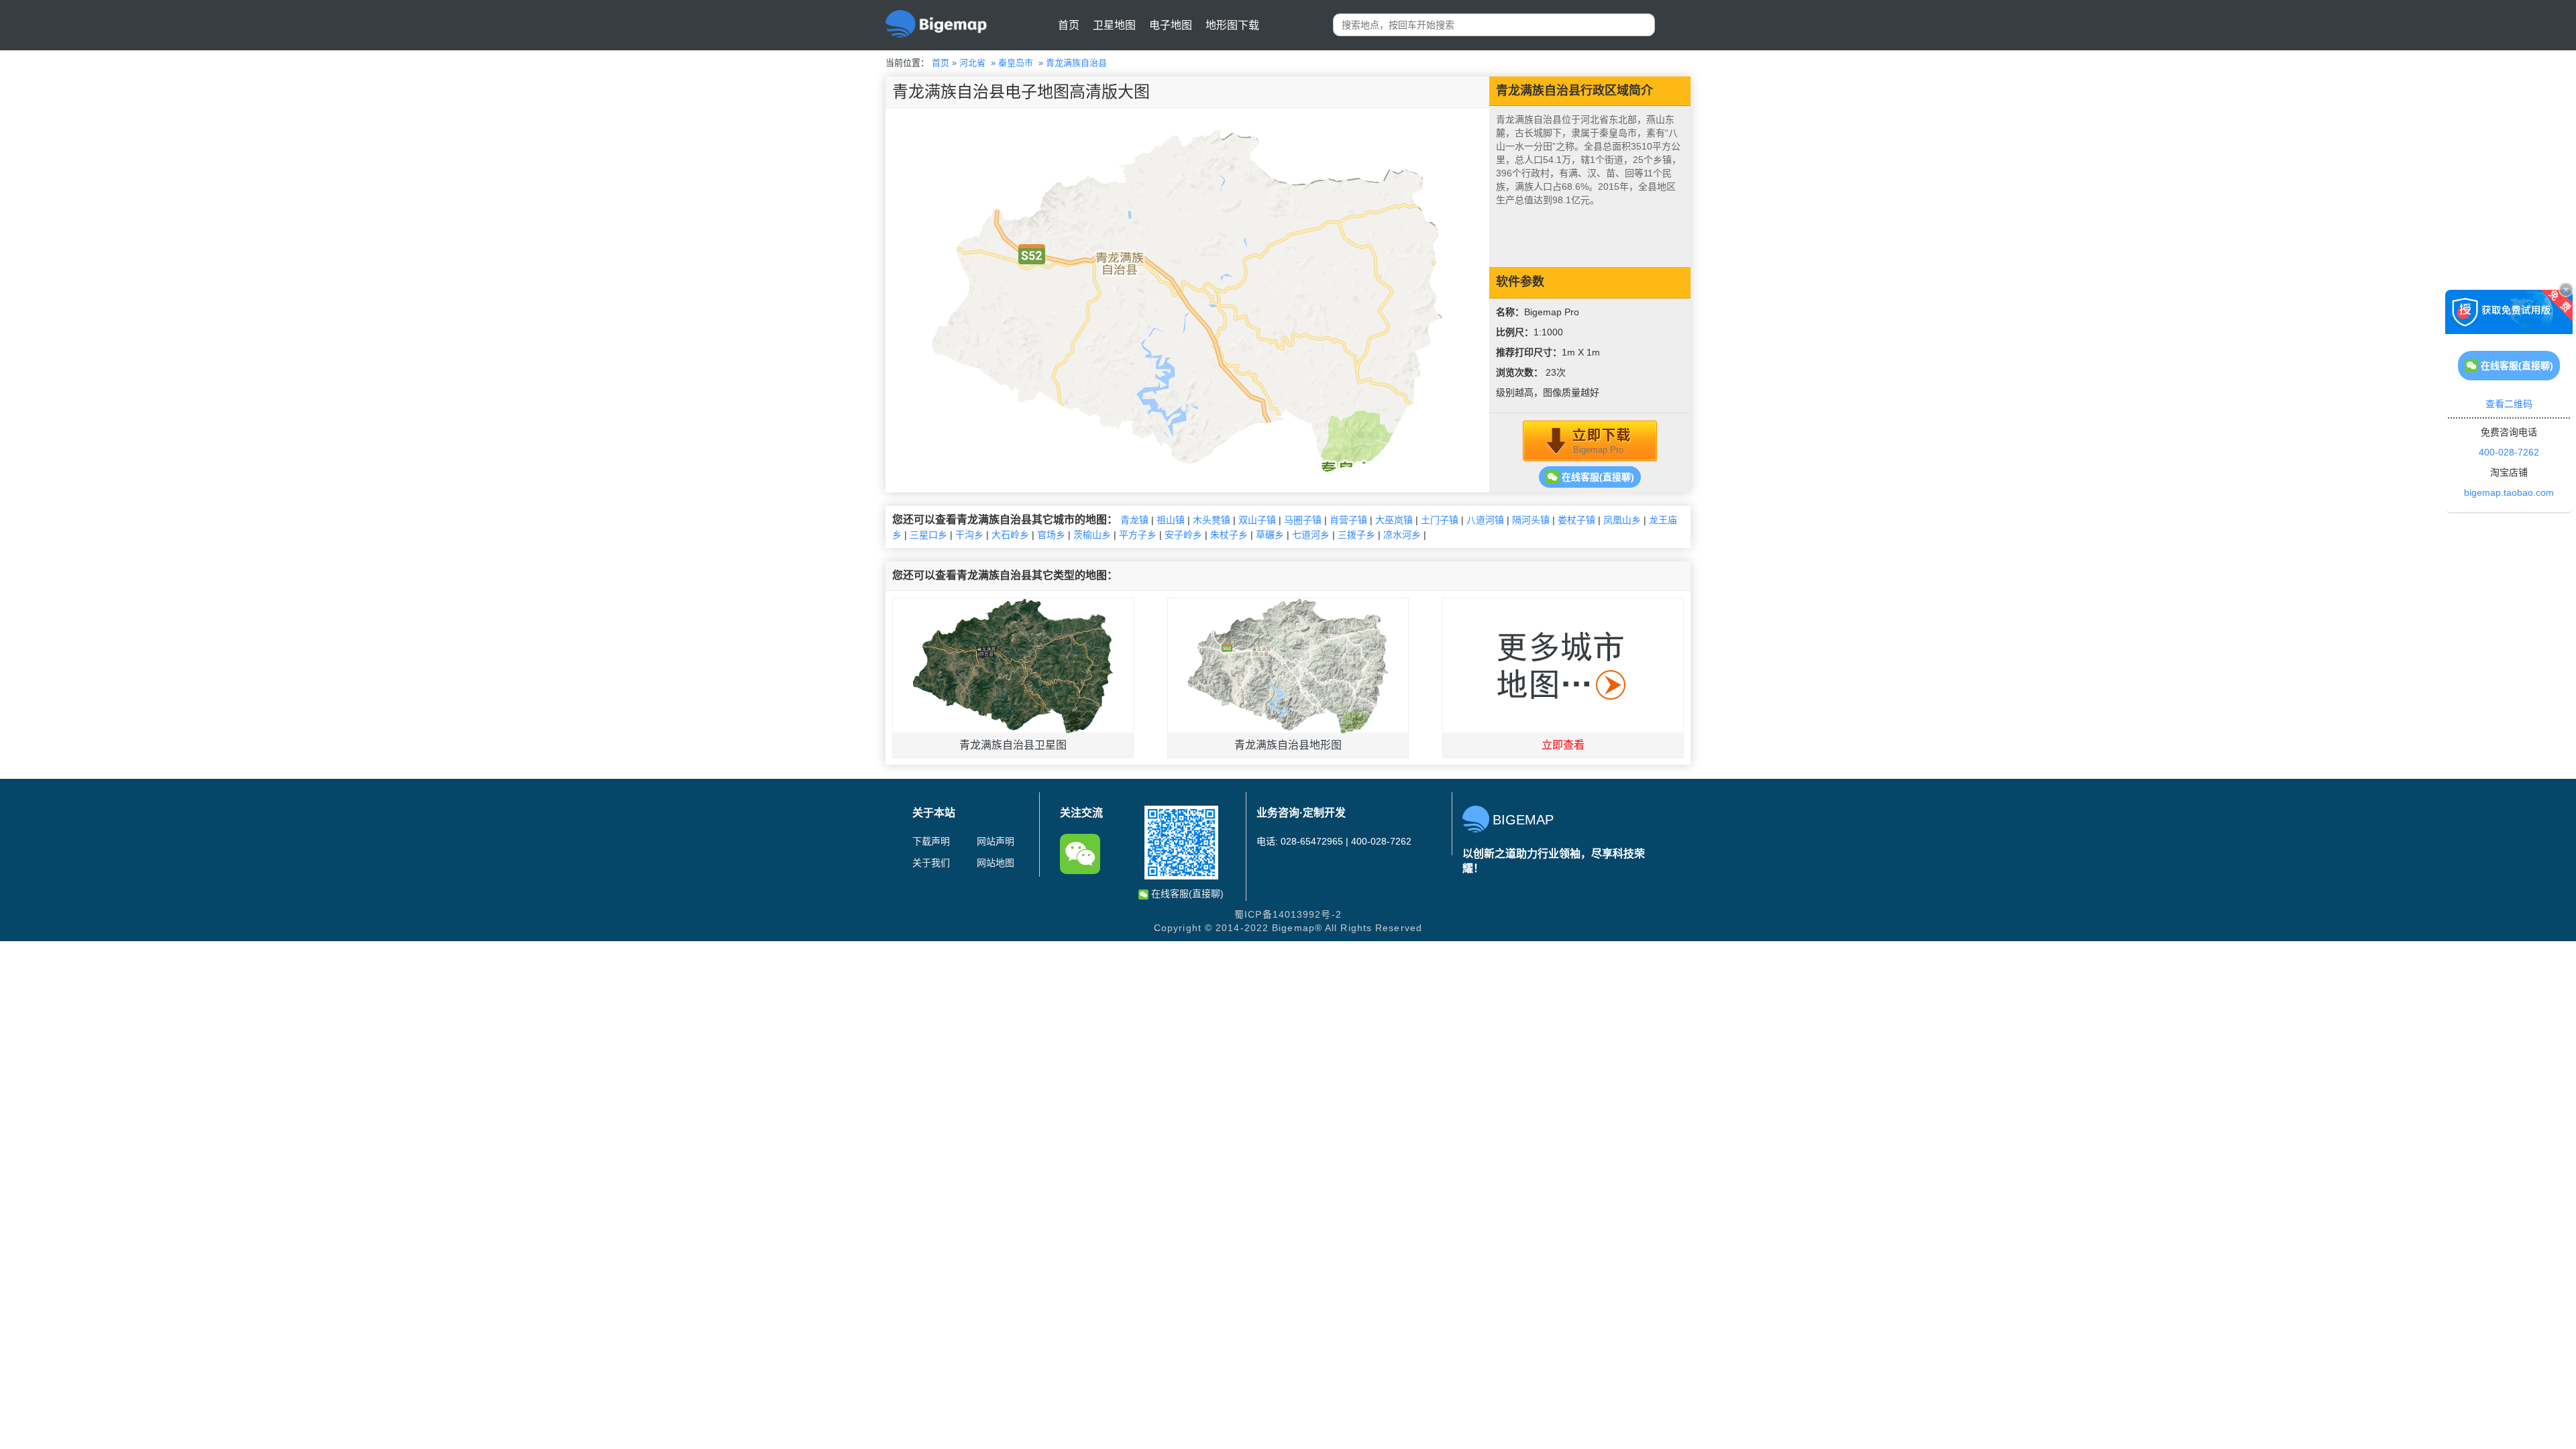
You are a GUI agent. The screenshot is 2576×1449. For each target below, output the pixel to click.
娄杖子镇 (1576, 520)
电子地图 (1171, 25)
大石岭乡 (1010, 535)
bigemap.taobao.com (2509, 492)
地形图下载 (1232, 25)
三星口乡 (928, 535)
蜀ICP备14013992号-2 (1288, 914)
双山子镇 (1257, 520)
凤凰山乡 (1622, 520)
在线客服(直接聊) (1597, 477)
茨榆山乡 (1092, 535)
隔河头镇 (1531, 520)
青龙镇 (1134, 520)
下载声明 (931, 841)
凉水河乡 (1402, 535)
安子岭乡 (1183, 535)
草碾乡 (1270, 535)
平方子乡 (1138, 535)
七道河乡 (1311, 535)
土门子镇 (1440, 520)
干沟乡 (969, 535)
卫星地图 (1114, 25)
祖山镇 (1171, 520)
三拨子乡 (1356, 535)
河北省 (972, 63)
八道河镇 (1485, 520)
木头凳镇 (1212, 520)
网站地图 (996, 863)
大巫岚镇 (1394, 520)
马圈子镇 (1303, 520)
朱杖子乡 (1229, 535)
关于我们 (931, 863)
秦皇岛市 (1016, 63)
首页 (1069, 25)
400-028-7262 (2509, 452)
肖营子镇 (1348, 520)
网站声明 (996, 841)
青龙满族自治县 (1076, 63)
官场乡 (1051, 535)
